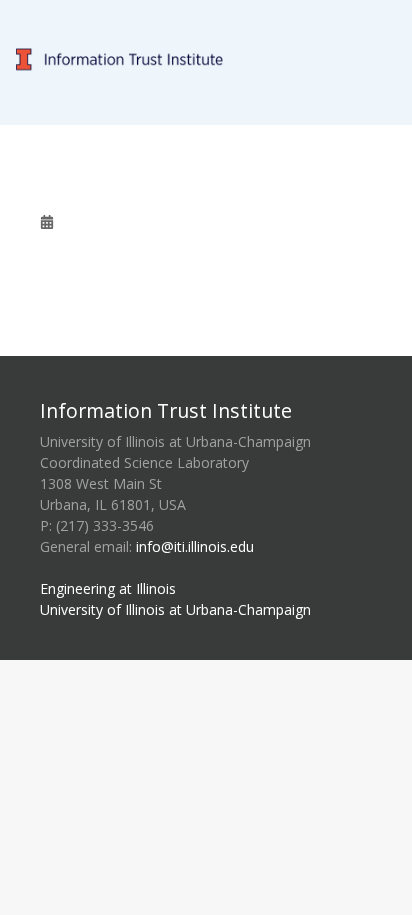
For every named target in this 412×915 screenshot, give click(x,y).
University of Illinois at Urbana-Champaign (175, 609)
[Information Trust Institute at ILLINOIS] (206, 11)
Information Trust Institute (166, 410)
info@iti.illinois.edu (195, 546)
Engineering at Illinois (108, 588)
